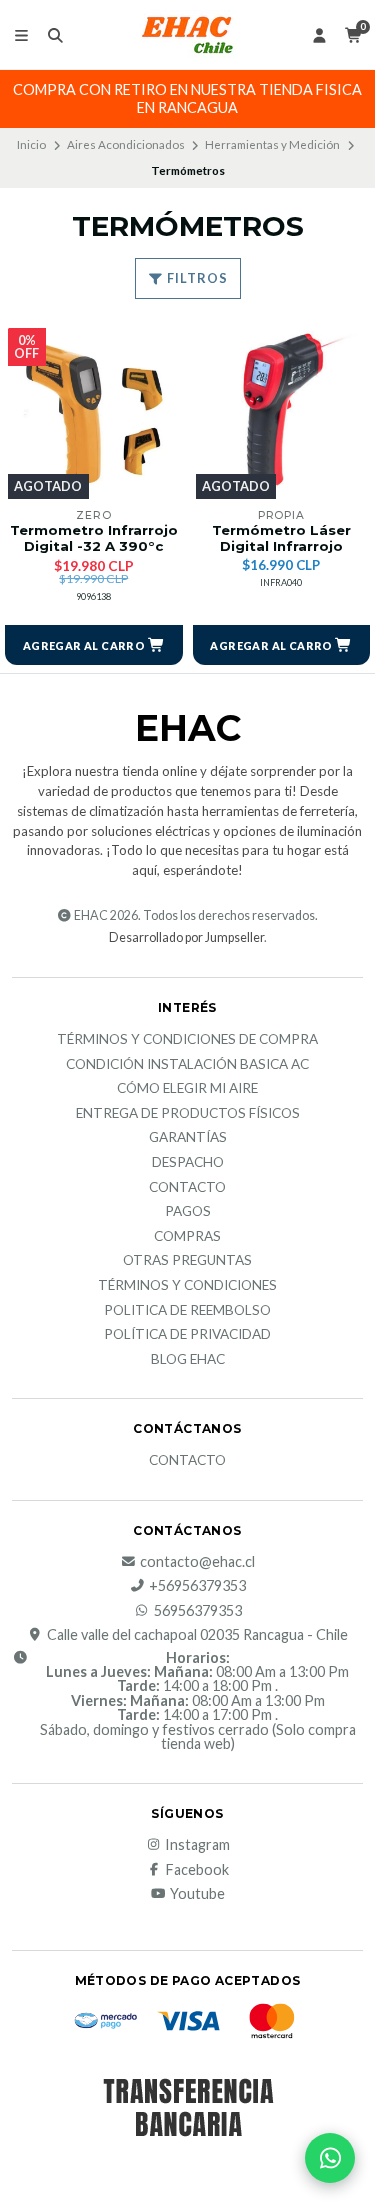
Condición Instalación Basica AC (187, 1065)
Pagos (188, 1212)
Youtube (197, 1894)
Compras (187, 1237)
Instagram (197, 1845)
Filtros (196, 278)
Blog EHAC (188, 1360)
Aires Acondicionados (126, 144)
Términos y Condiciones (187, 1286)
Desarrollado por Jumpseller (186, 937)
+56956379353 (197, 1586)
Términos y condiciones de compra (187, 1040)
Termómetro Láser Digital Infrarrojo (281, 538)
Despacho (188, 1163)
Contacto (187, 1188)
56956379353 (198, 1611)
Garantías (188, 1138)
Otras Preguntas (187, 1261)
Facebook (197, 1870)
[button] (94, 645)
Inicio (31, 144)
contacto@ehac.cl (197, 1562)
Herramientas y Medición (272, 144)
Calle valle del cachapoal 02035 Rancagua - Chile (197, 1635)
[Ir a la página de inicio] (188, 35)
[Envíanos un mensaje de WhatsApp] (330, 2158)
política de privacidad (187, 1335)
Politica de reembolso (187, 1311)
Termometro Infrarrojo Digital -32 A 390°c (94, 538)
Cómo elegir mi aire (187, 1089)
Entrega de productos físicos (188, 1114)
